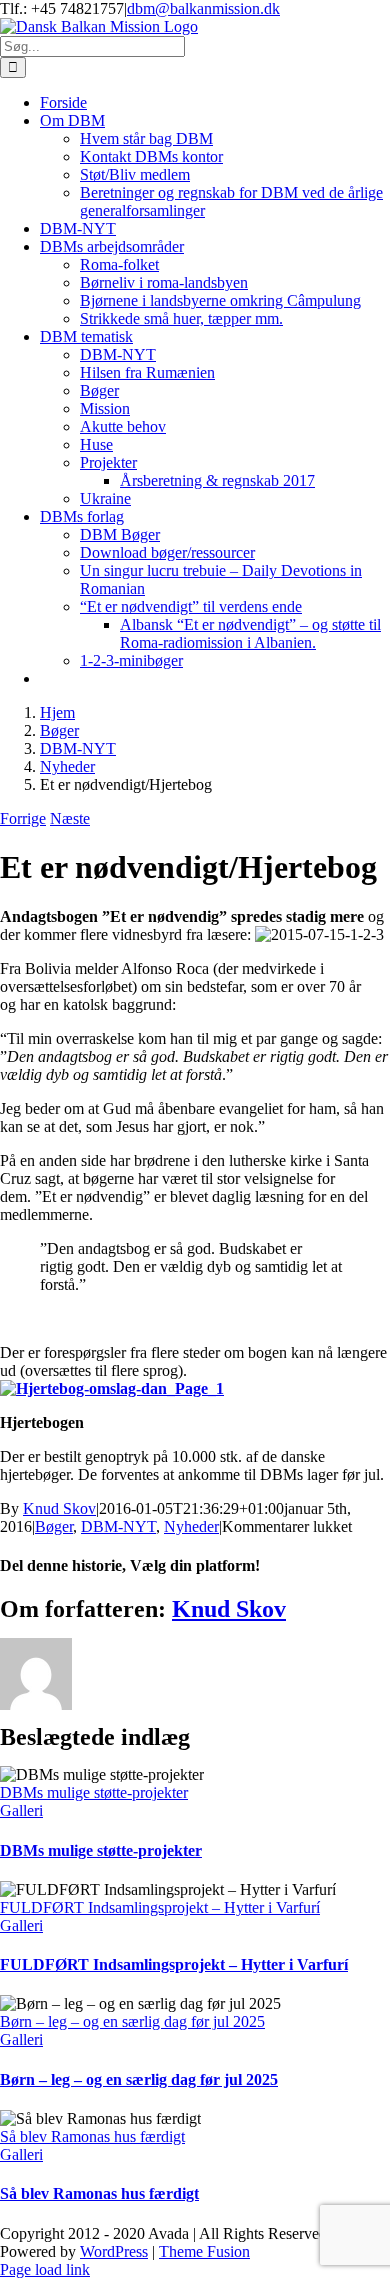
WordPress (114, 2251)
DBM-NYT (118, 1526)
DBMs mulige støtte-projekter (94, 1792)
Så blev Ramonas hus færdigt (92, 2136)
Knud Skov (59, 1508)
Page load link (45, 2269)
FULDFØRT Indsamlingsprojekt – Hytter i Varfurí (160, 1907)
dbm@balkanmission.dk (203, 8)
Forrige (23, 818)
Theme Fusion (204, 2251)
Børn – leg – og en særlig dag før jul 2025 (132, 2021)
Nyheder (191, 1526)
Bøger (54, 1526)
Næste (70, 818)
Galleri (21, 1810)
